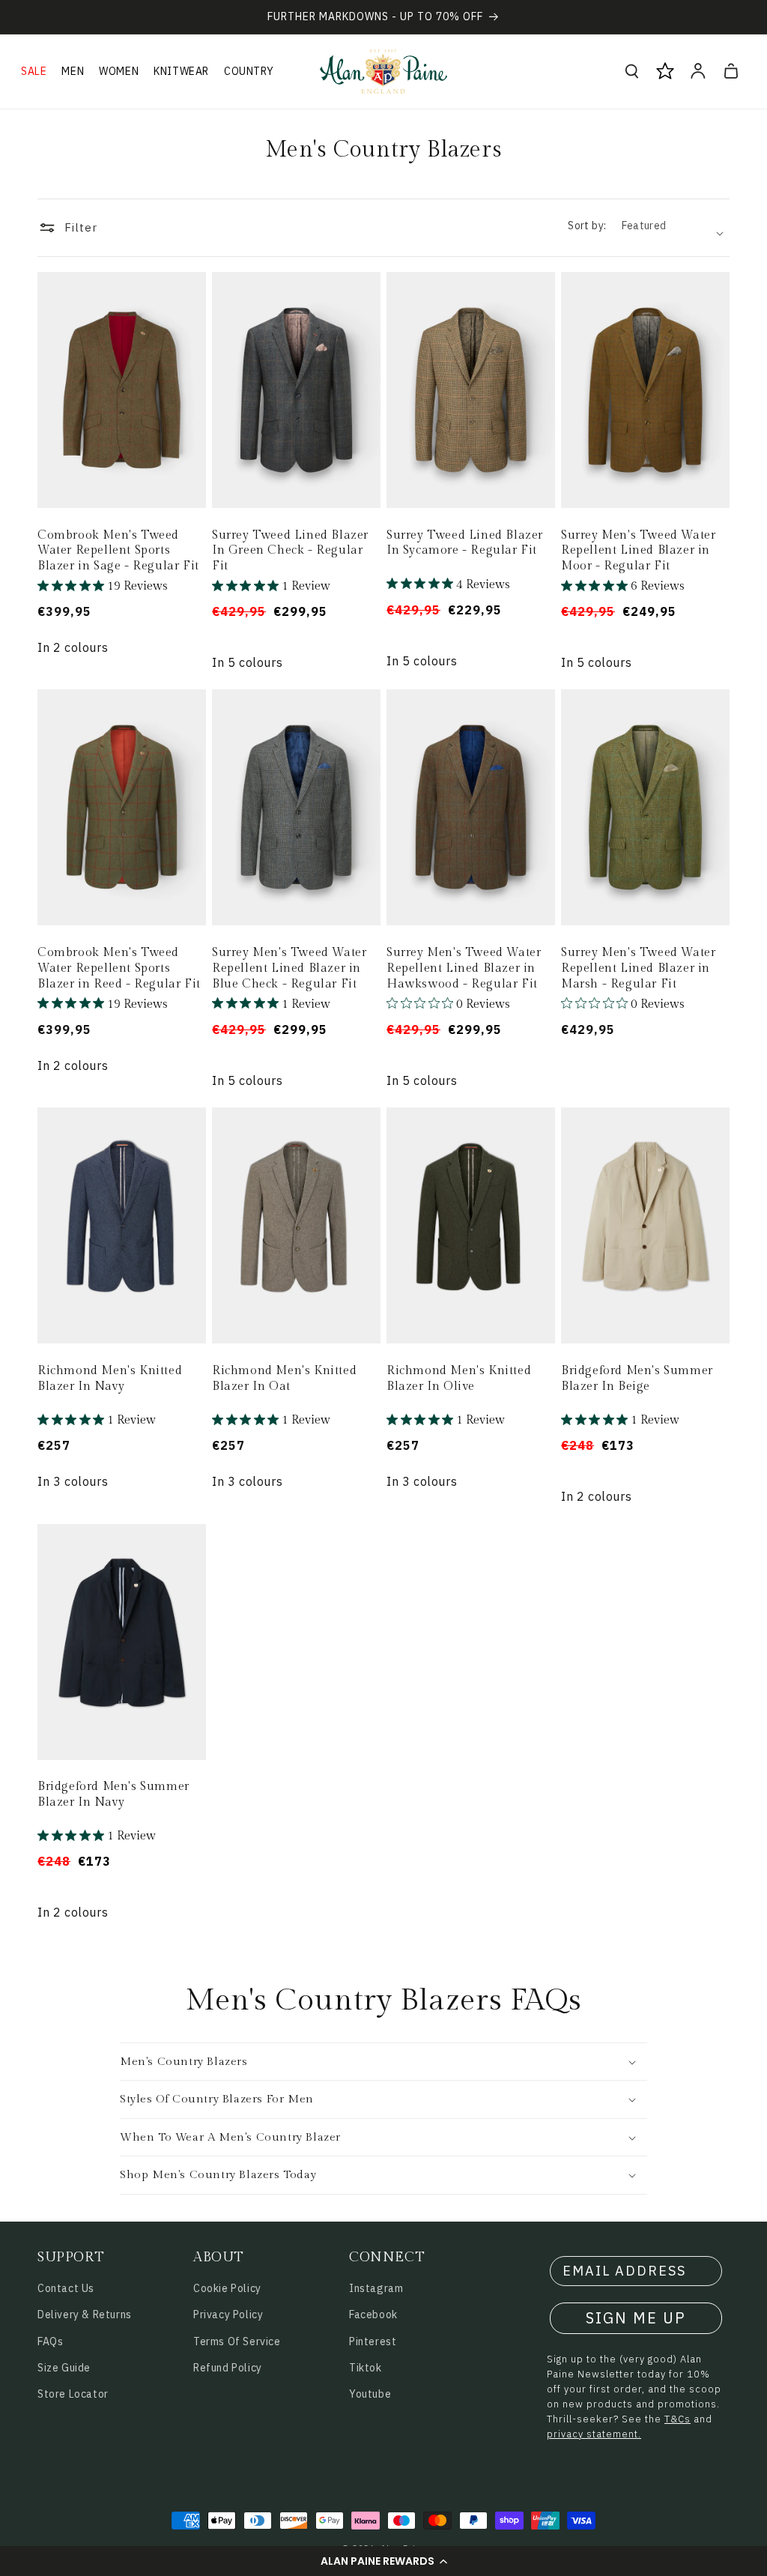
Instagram (376, 2288)
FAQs (50, 2341)
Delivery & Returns (85, 2315)
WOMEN (119, 71)
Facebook (373, 2315)
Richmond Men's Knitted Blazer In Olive (459, 1379)
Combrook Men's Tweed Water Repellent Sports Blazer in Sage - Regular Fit (118, 551)
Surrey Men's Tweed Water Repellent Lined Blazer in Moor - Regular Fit (638, 551)
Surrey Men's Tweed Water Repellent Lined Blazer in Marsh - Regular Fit (638, 968)
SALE (34, 71)
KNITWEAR (181, 71)
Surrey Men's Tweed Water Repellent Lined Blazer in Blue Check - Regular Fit (289, 968)
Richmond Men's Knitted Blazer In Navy (110, 1379)
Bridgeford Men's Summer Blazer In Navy (113, 1795)
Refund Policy (228, 2368)
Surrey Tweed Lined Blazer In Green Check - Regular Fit (290, 551)
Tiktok (366, 2368)
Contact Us (66, 2288)
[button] (383, 2561)
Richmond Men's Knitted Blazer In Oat (284, 1379)
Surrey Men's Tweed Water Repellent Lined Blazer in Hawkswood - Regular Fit (464, 968)
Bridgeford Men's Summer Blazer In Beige (637, 1379)
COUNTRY (249, 71)
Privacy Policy (228, 2315)
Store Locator (73, 2394)
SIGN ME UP (636, 2318)
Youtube (370, 2394)
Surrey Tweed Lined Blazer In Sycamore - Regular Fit (465, 543)
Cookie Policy (227, 2288)
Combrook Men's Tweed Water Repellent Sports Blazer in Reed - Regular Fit (119, 968)
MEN (73, 71)
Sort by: (587, 226)
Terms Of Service (237, 2341)
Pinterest (373, 2341)
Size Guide (64, 2368)
